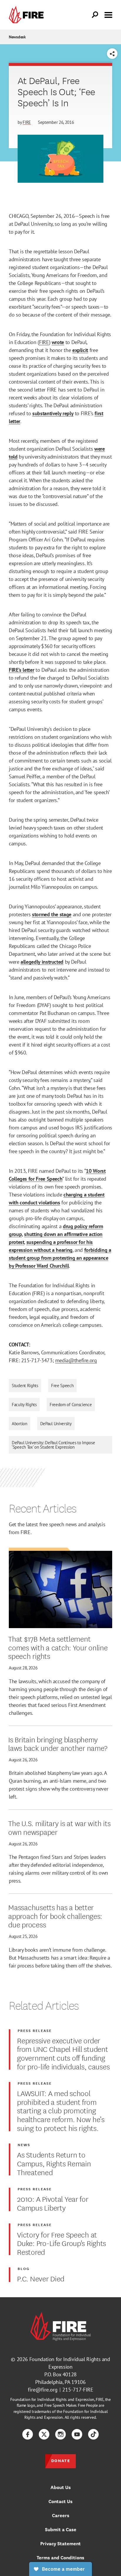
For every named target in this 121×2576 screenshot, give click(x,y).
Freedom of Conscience (71, 1405)
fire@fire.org (43, 2390)
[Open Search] (95, 15)
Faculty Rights (24, 1405)
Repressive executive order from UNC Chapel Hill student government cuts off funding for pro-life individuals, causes (63, 2053)
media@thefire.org (76, 1360)
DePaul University (56, 1424)
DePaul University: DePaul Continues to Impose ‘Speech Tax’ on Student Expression (53, 1445)
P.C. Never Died (41, 2278)
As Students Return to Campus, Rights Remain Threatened (54, 2163)
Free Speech (62, 1386)
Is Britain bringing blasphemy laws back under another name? (58, 1743)
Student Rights (25, 1386)
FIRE (27, 122)
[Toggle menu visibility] (108, 14)
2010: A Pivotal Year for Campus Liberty (53, 2203)
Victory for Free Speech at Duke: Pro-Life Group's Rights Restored (62, 2243)
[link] (28, 15)
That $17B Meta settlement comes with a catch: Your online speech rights (58, 1647)
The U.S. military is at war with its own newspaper (59, 1827)
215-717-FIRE (78, 2390)
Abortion (20, 1424)
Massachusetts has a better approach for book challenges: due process (55, 1916)
